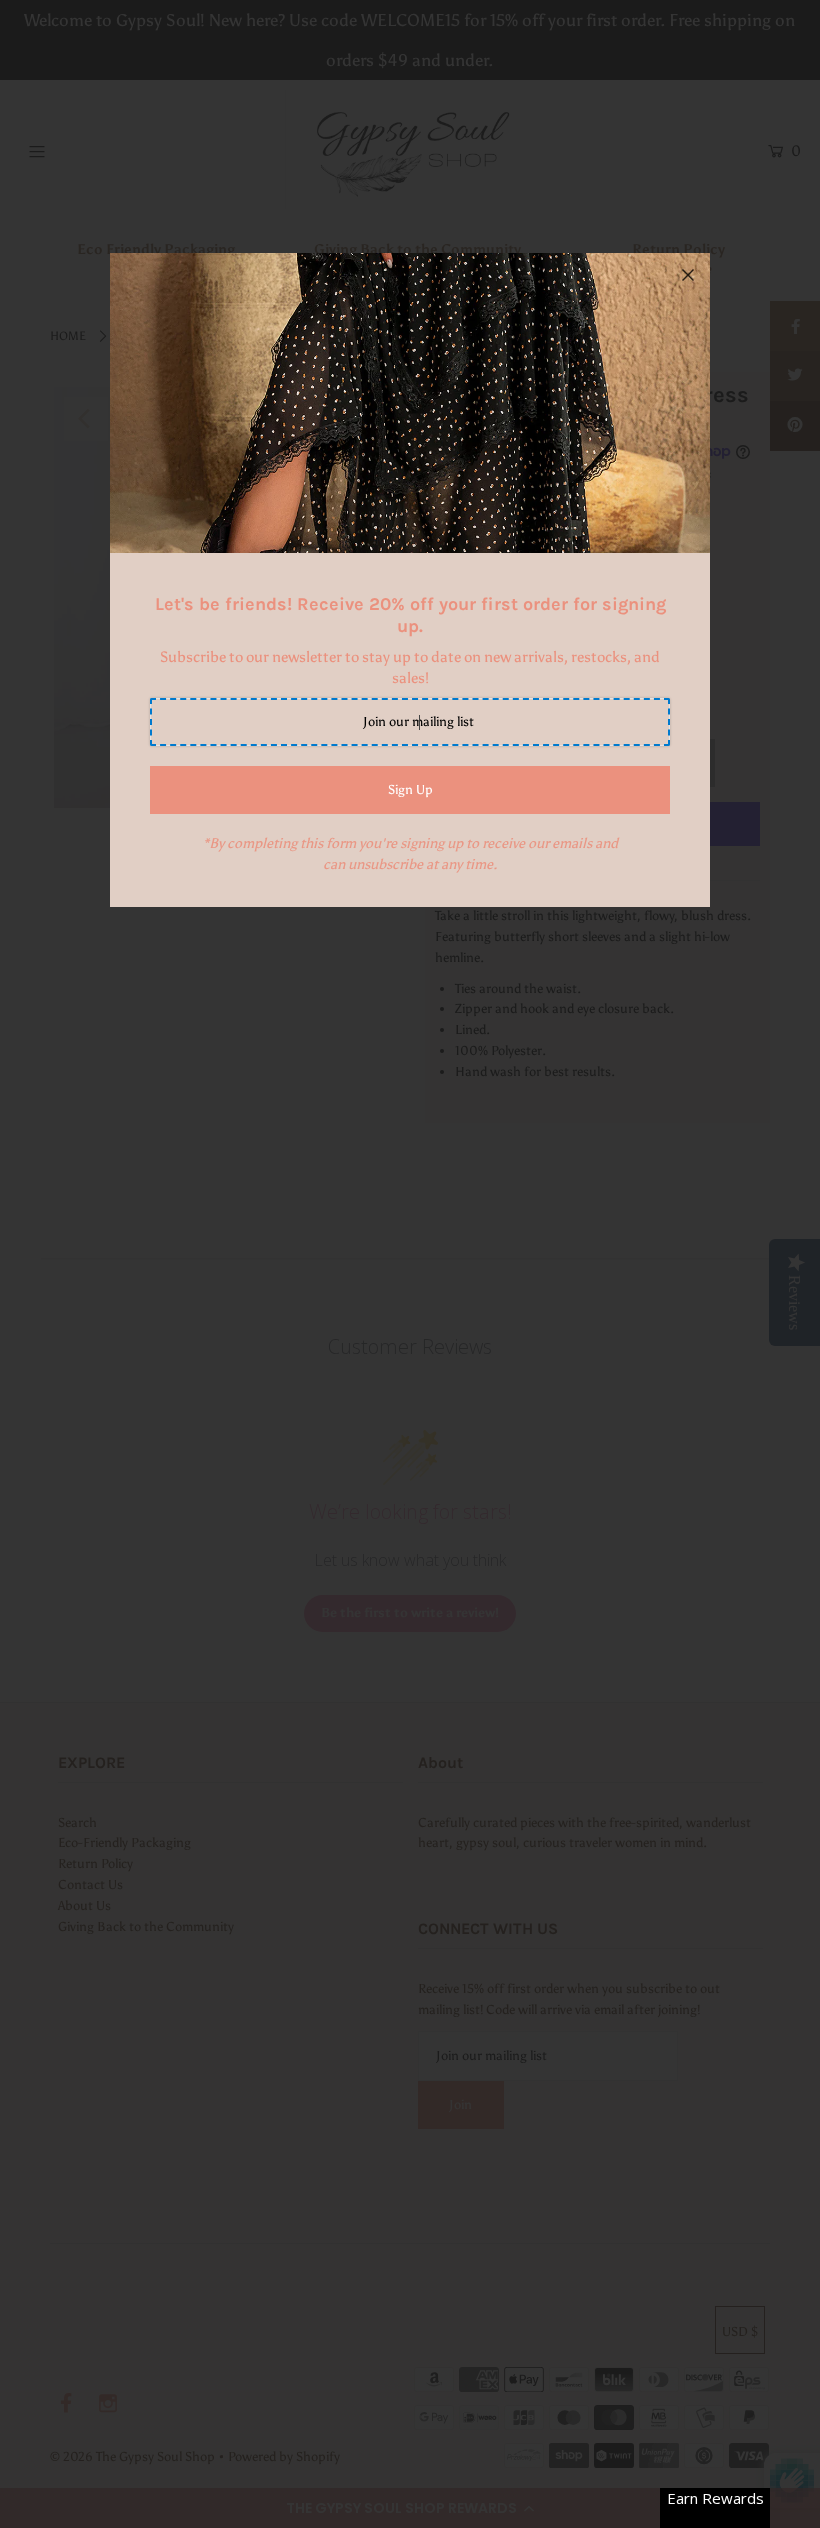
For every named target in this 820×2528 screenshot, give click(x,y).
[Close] (688, 275)
